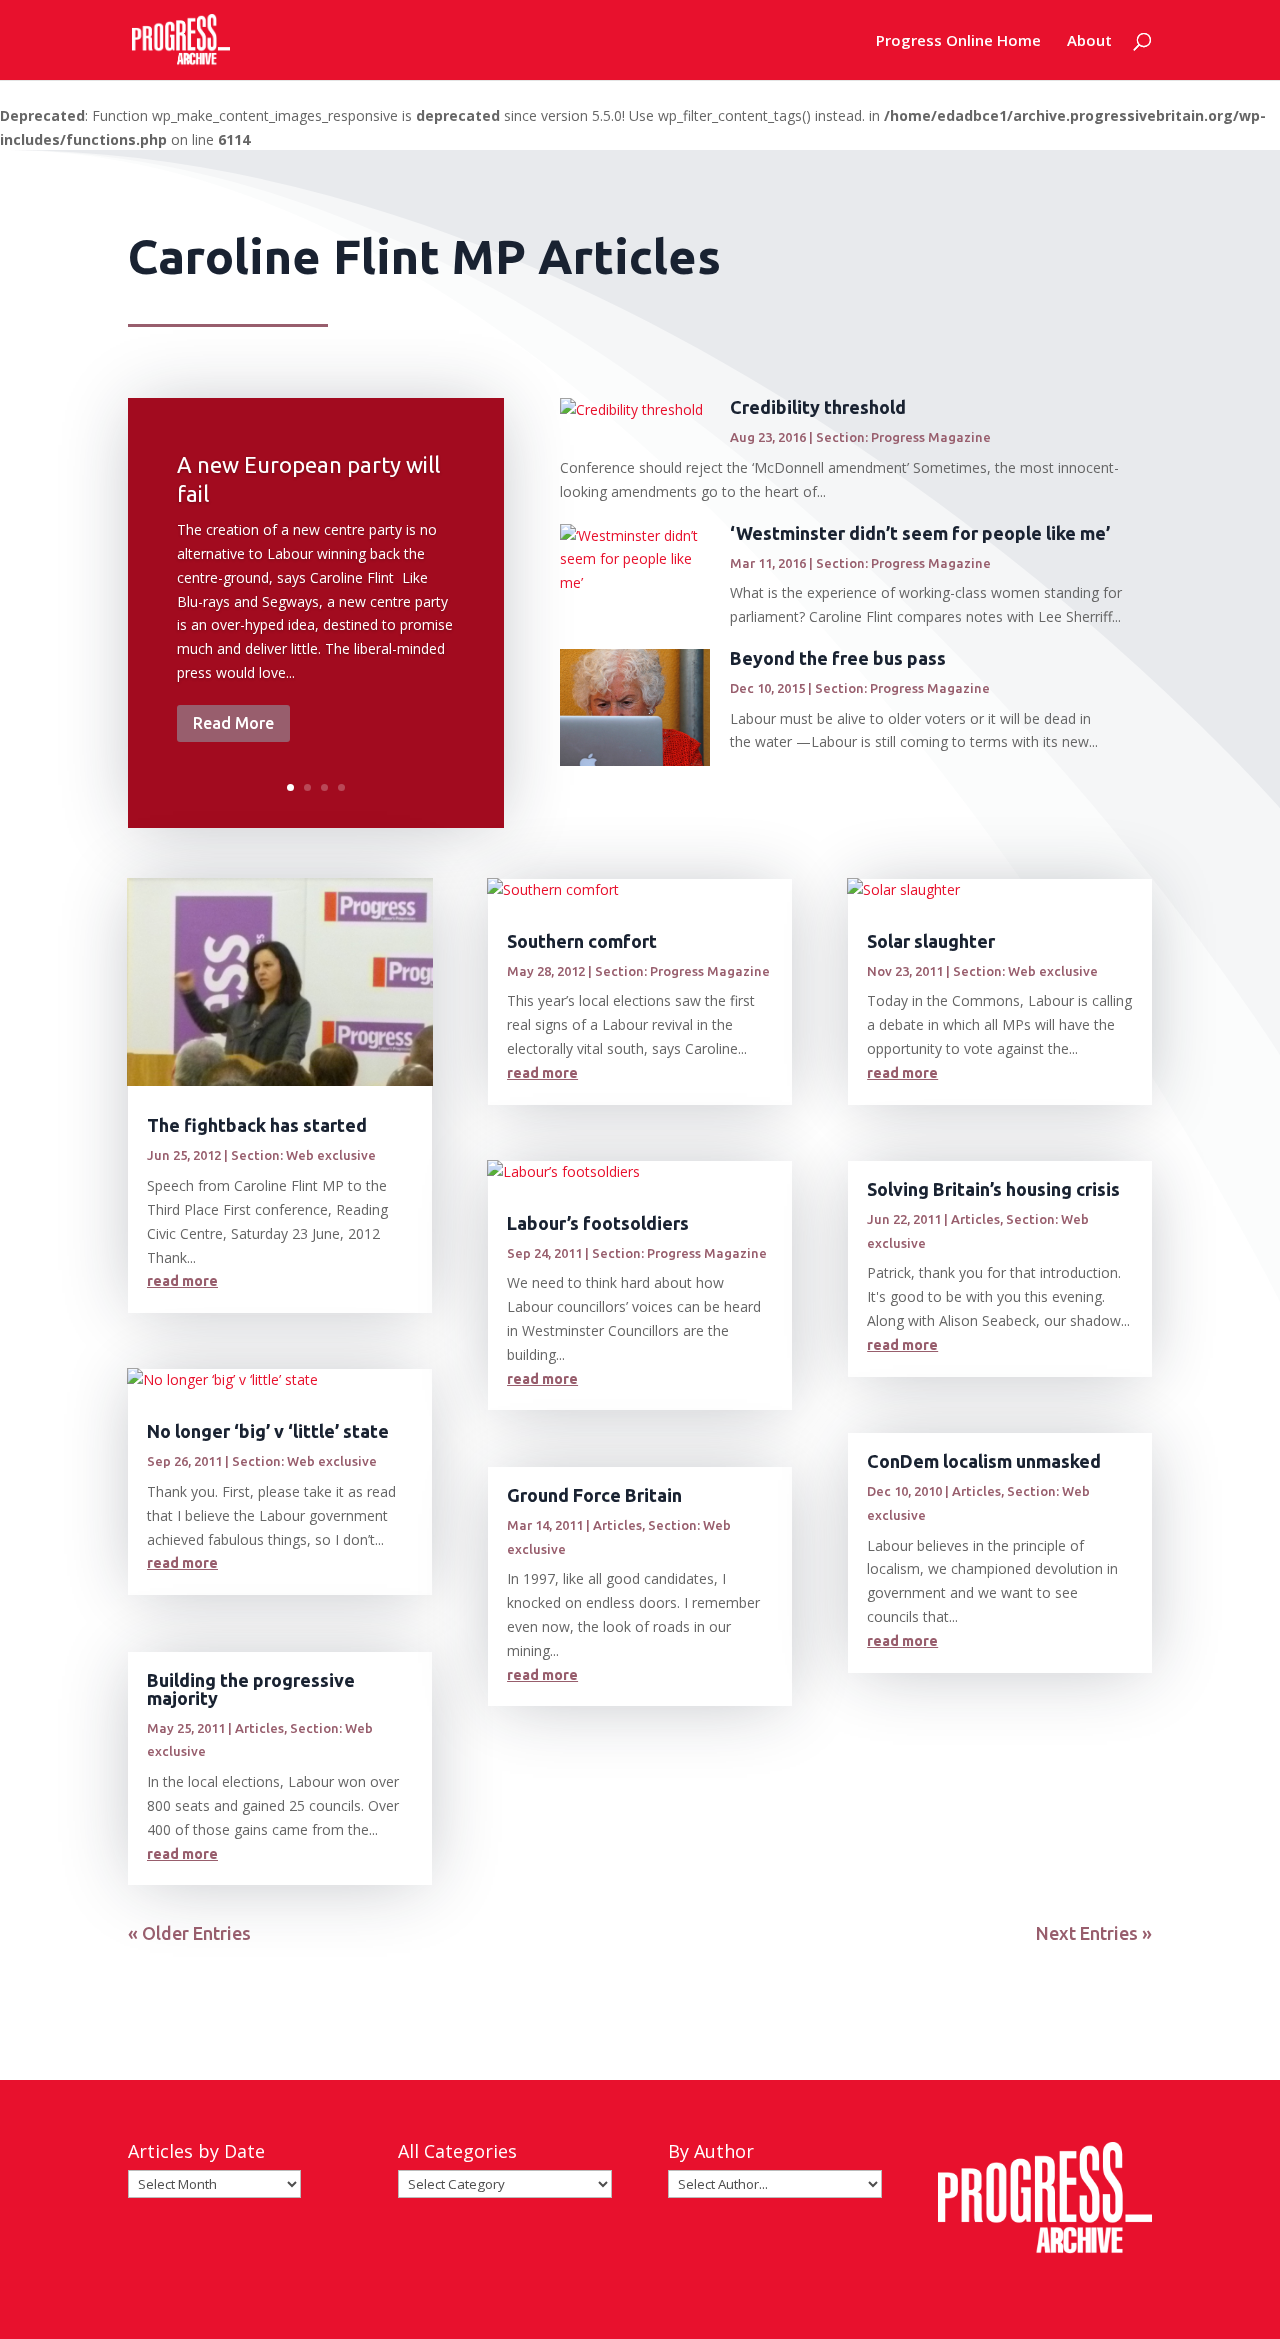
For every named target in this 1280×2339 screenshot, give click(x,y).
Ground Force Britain (594, 1495)
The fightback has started (257, 1125)
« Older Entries (189, 1933)
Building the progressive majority (251, 1689)
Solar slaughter (931, 941)
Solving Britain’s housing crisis (993, 1189)
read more (182, 1281)
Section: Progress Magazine (903, 437)
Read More (233, 723)
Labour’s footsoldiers (598, 1223)
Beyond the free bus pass (838, 658)
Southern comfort (582, 941)
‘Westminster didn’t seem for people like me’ (920, 533)
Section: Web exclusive (303, 1155)
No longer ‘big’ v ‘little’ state (268, 1431)
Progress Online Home (958, 41)
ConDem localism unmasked (984, 1461)
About (1089, 41)
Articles (259, 1728)
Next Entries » (1094, 1933)
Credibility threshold (818, 407)
